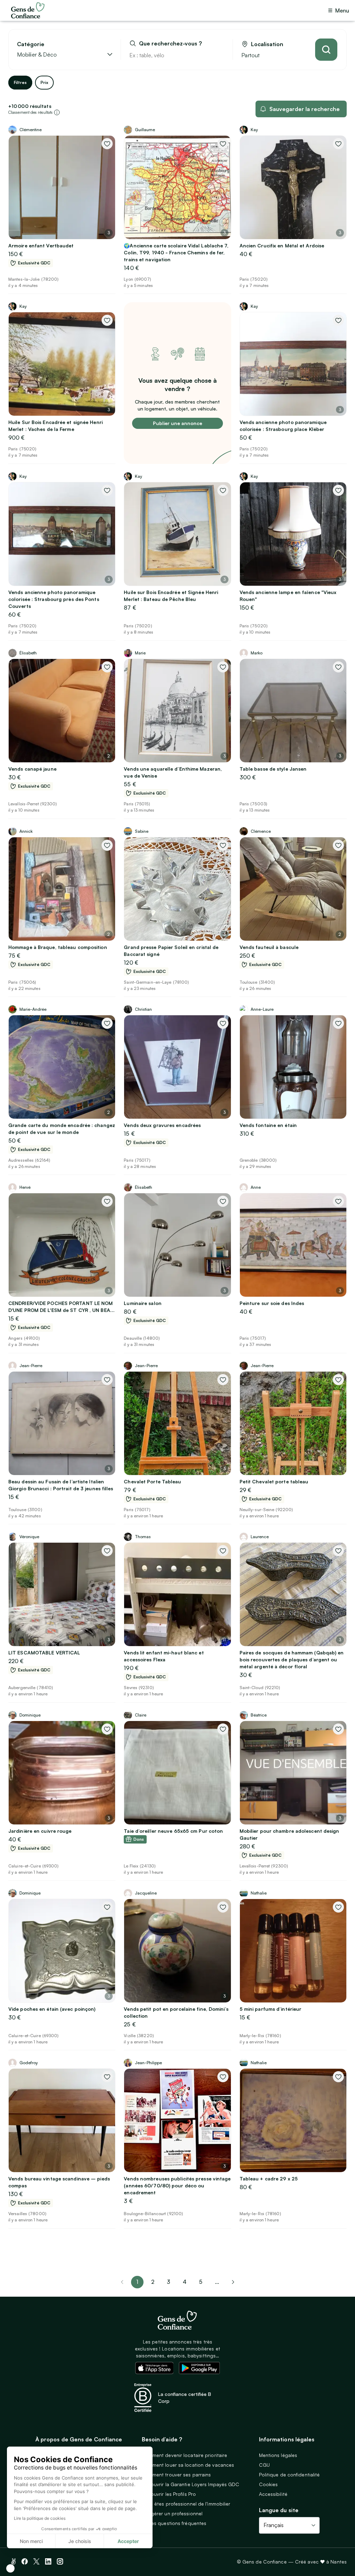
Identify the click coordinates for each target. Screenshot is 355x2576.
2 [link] (153, 2282)
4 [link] (185, 2282)
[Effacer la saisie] (219, 55)
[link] (233, 2282)
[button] (10, 2568)
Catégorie (31, 44)
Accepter (128, 2541)
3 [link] (168, 2282)
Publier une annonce (177, 423)
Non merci (31, 2541)
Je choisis (80, 2541)
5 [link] (201, 2282)
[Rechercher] (326, 50)
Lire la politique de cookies (40, 2518)
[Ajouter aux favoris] (107, 144)
